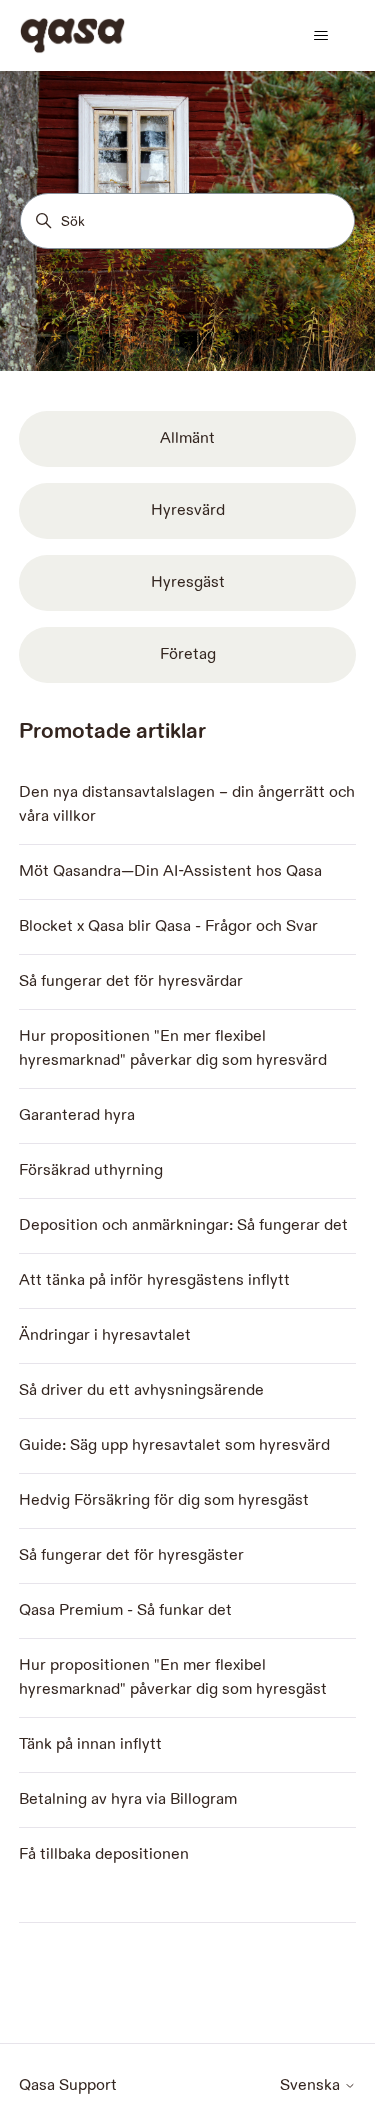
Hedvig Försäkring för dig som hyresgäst (164, 1500)
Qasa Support (68, 2085)
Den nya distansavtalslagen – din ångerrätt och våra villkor (187, 804)
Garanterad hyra (77, 1115)
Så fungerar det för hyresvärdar (131, 981)
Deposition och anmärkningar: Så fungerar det (183, 1225)
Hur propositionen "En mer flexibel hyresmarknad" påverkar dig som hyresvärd (173, 1048)
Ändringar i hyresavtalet (105, 1335)
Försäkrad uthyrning (91, 1170)
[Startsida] (72, 35)
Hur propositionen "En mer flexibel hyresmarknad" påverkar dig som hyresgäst (173, 1677)
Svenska (312, 2086)
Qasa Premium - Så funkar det (125, 1610)
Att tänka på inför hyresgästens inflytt (154, 1280)
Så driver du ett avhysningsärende (141, 1390)
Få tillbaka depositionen (104, 1854)
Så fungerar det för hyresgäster (131, 1555)
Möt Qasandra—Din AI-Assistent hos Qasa (170, 871)
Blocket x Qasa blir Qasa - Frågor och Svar (168, 926)
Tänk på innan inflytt (90, 1744)
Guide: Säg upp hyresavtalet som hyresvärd (174, 1445)
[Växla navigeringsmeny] (320, 36)
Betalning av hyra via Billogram (128, 1799)
